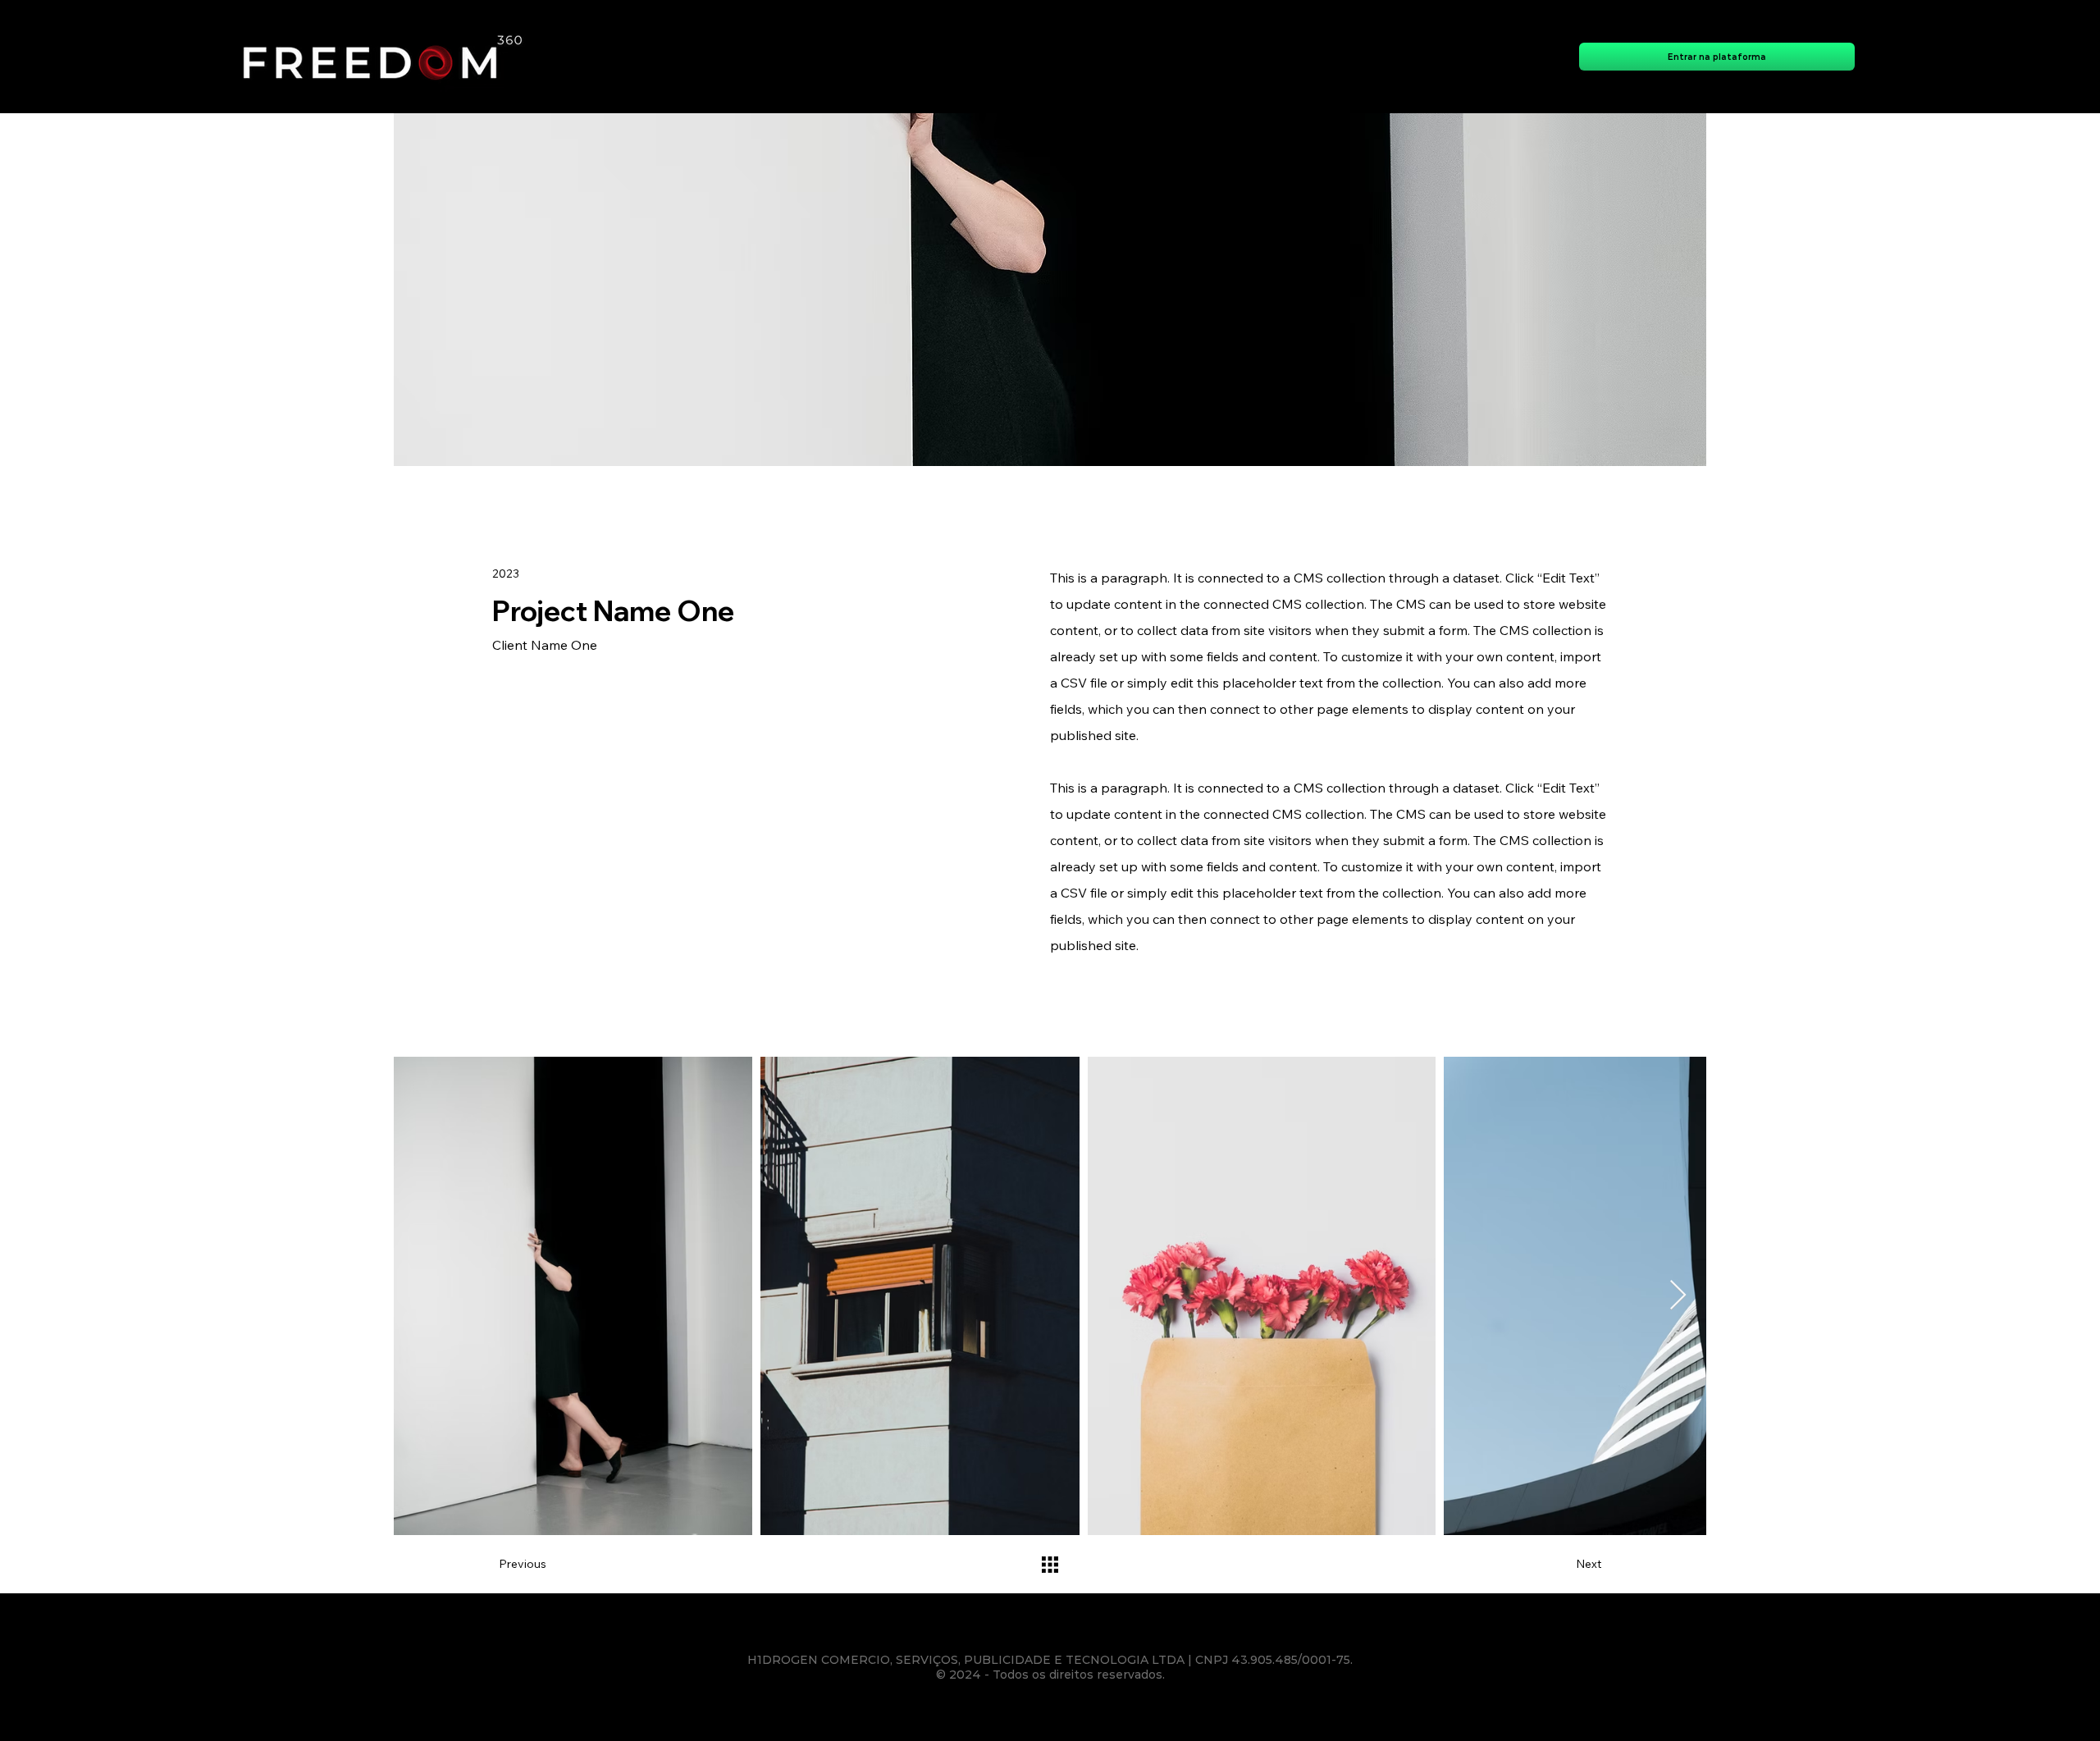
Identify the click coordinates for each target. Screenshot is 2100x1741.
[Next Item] (1678, 1296)
